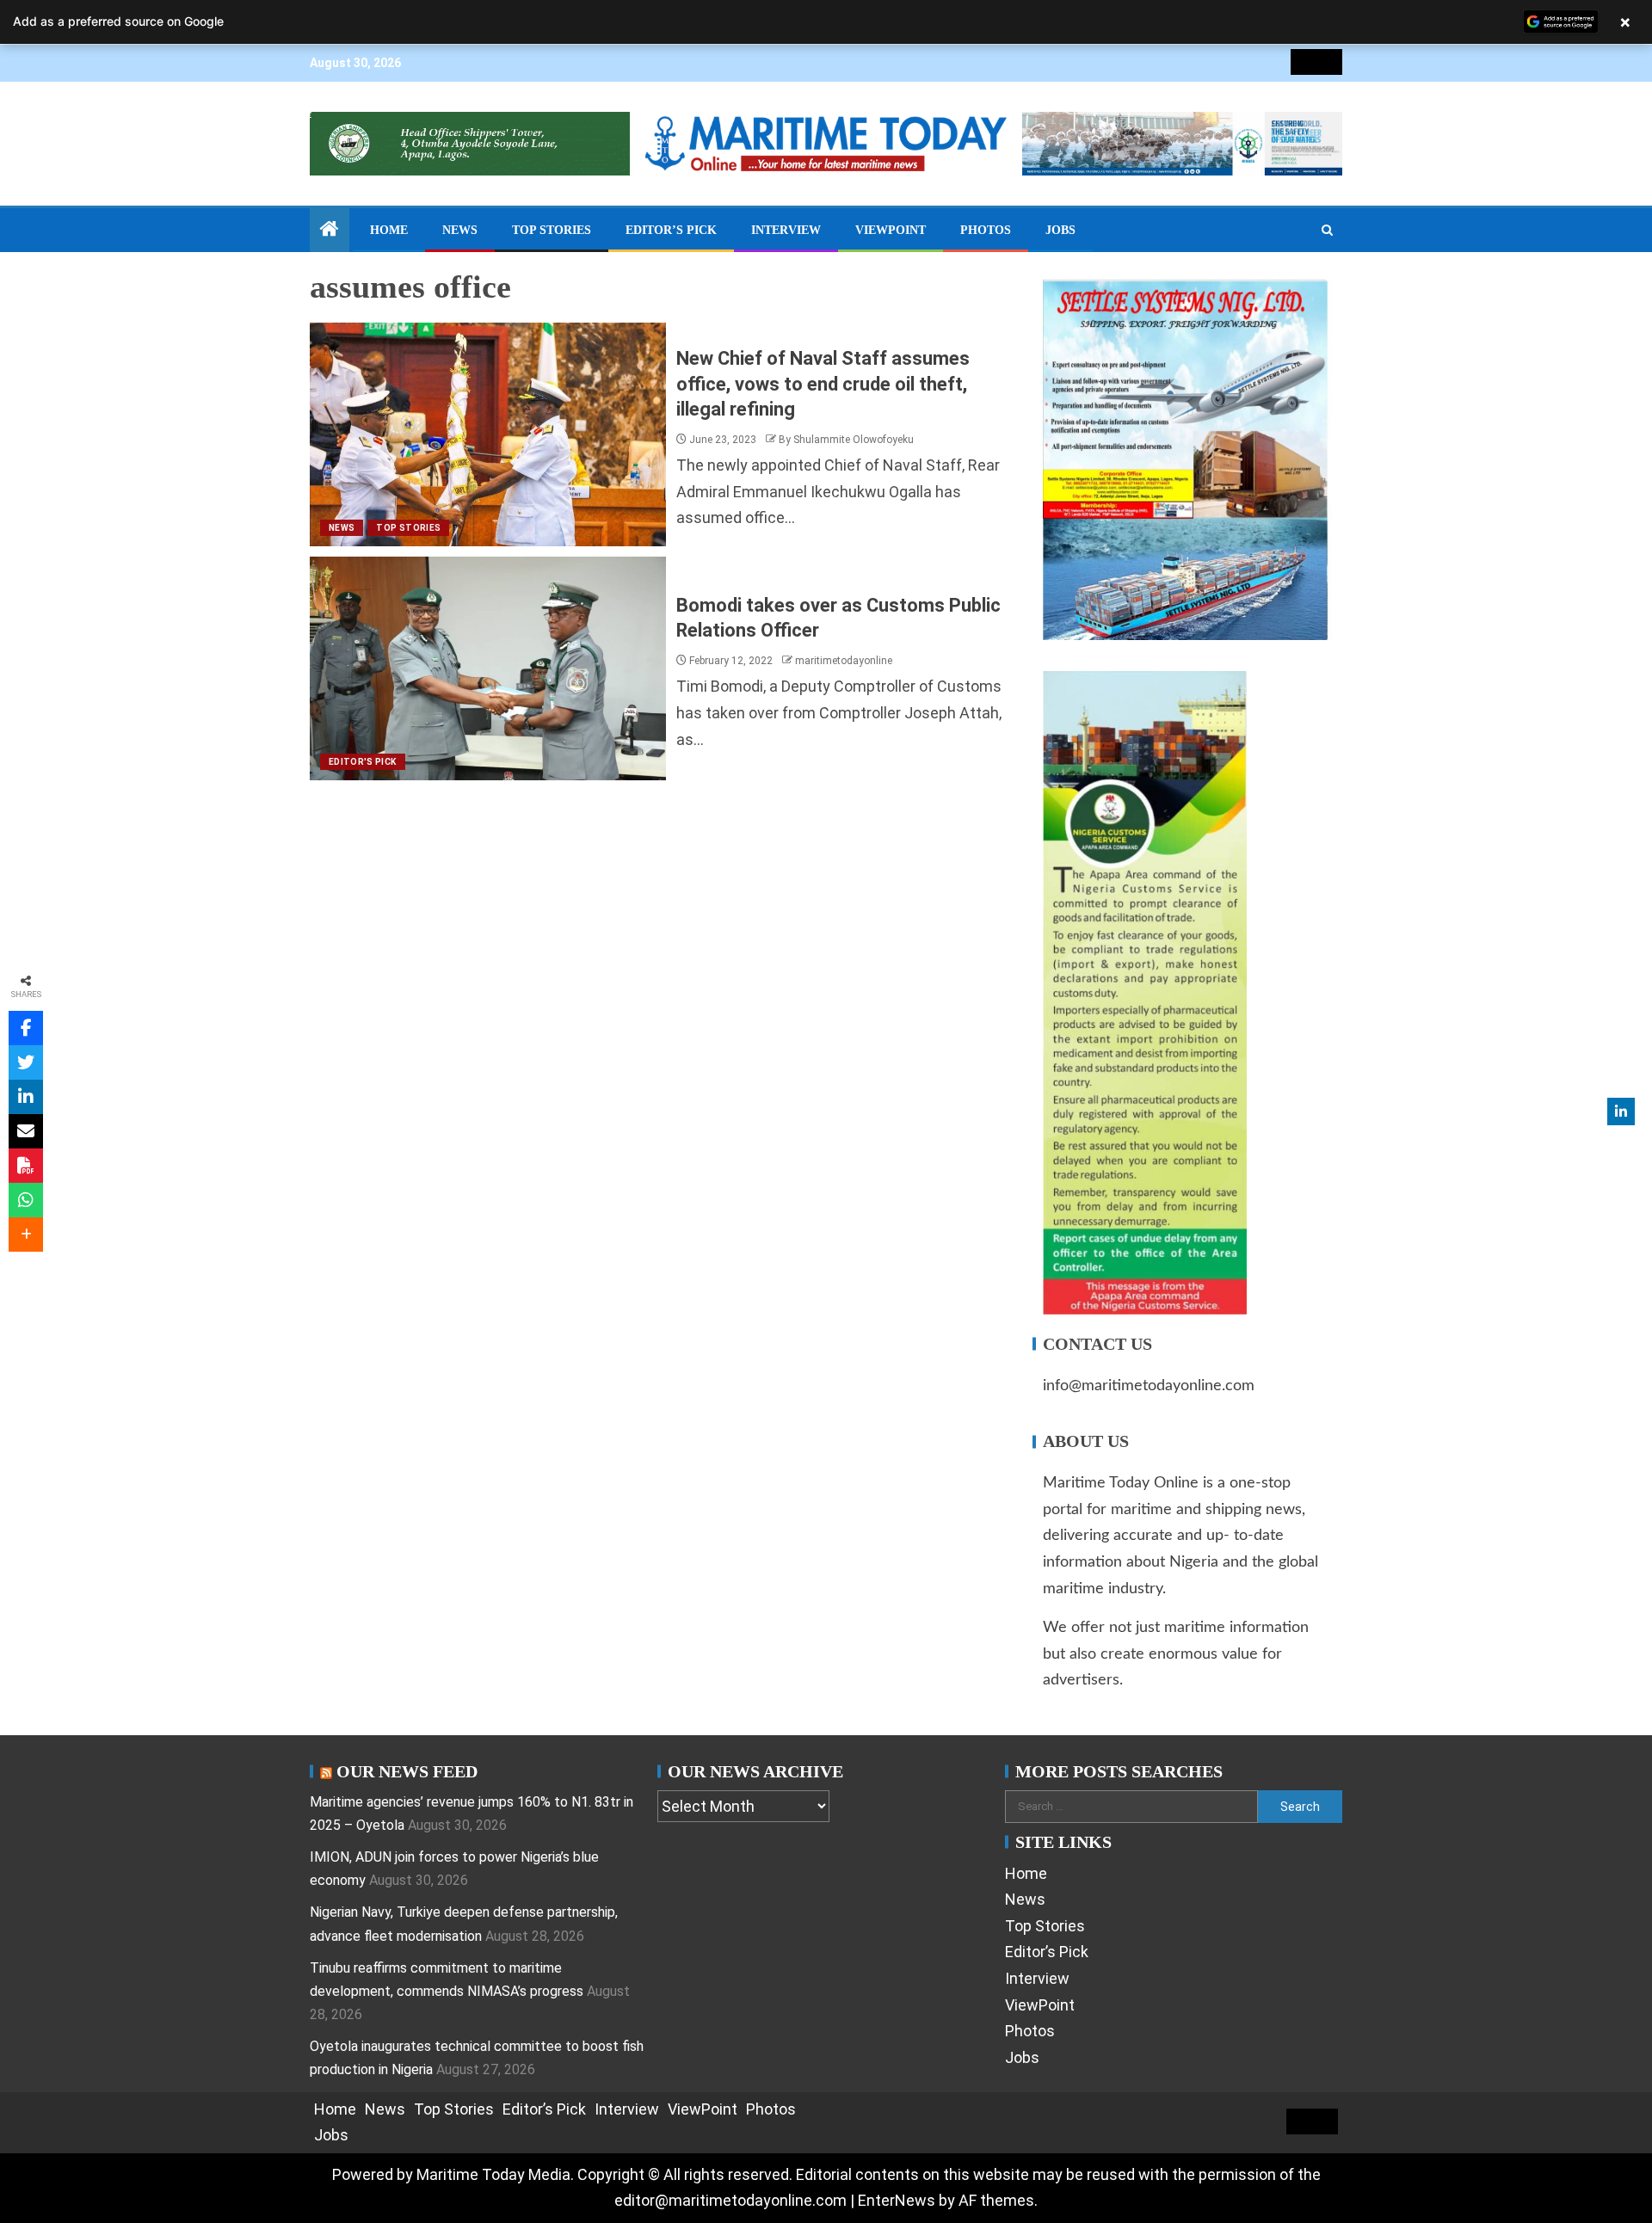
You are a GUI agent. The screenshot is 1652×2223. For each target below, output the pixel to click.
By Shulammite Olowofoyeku (846, 440)
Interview (786, 230)
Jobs (1060, 230)
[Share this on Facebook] (26, 1028)
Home (389, 230)
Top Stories (552, 230)
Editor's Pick (363, 762)
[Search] (1327, 231)
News (460, 230)
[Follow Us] (1621, 1111)
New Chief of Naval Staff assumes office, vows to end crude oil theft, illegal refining (823, 384)
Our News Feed (407, 1771)
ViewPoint (891, 230)
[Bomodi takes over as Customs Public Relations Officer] (488, 668)
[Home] (330, 231)
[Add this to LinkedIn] (26, 1097)
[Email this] (26, 1131)
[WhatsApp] (26, 1200)
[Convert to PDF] (26, 1166)
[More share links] (26, 1235)
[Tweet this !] (26, 1062)
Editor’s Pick (671, 230)
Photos (986, 230)
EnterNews (897, 2200)
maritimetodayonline (844, 661)
